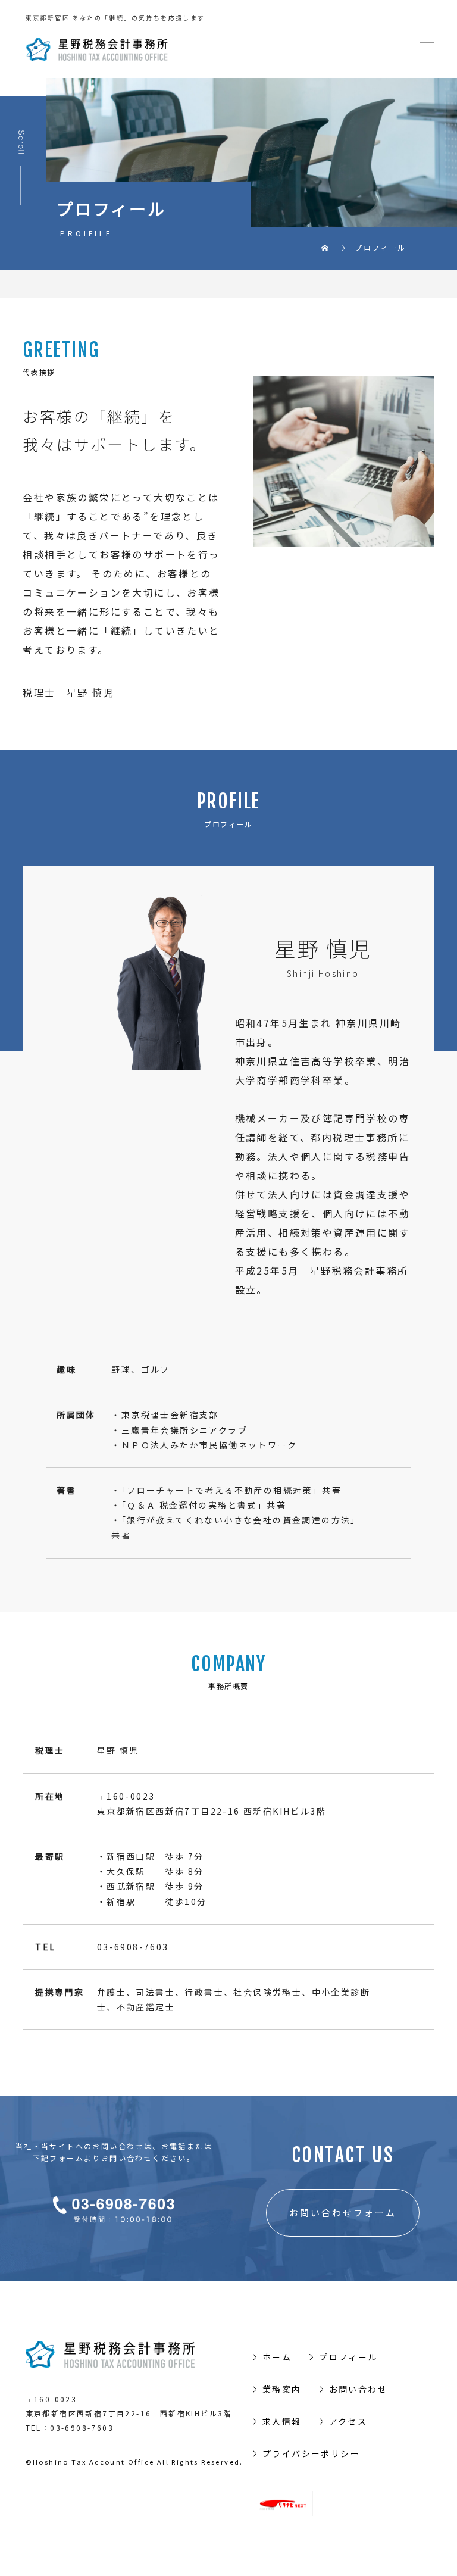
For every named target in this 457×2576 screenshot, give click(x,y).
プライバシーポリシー (311, 2453)
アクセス (348, 2421)
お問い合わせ (358, 2389)
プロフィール (348, 2357)
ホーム (277, 2357)
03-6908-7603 (82, 2427)
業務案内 (282, 2389)
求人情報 (282, 2421)
